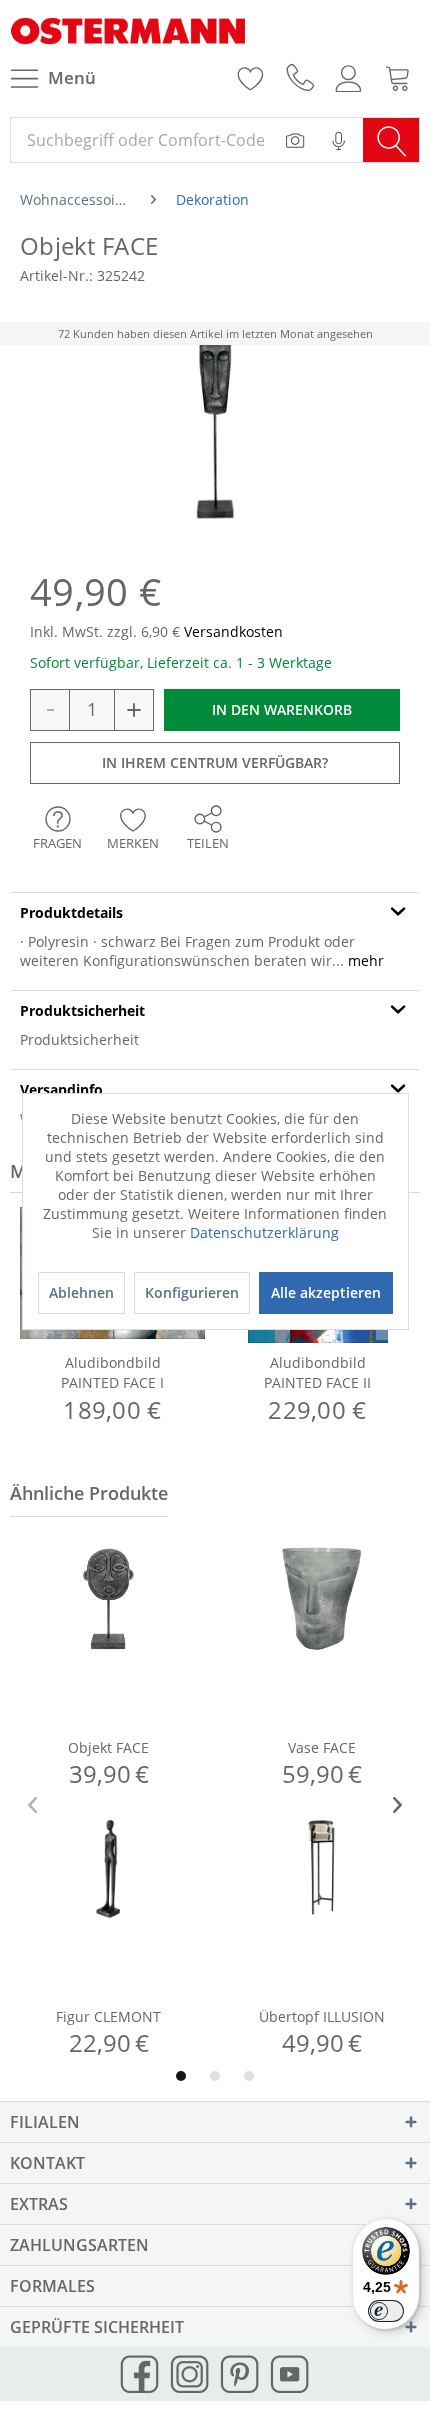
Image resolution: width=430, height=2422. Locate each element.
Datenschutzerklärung (264, 1232)
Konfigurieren (192, 1292)
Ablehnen (81, 1292)
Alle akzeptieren (326, 1292)
